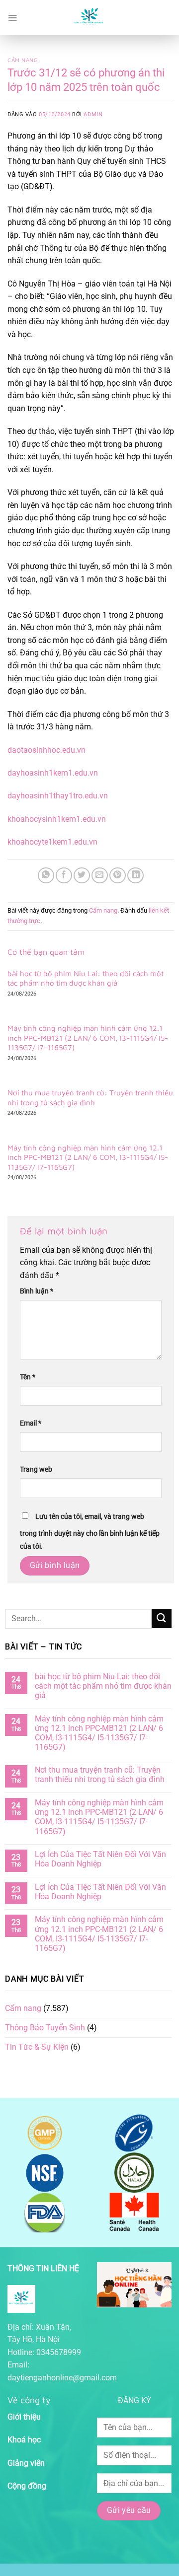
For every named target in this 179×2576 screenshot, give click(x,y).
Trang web (36, 1469)
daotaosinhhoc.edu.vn (46, 750)
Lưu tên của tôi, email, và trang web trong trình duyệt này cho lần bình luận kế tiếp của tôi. (90, 1532)
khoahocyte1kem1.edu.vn (52, 842)
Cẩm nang (23, 60)
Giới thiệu (24, 2417)
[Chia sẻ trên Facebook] (64, 876)
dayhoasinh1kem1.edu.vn (53, 773)
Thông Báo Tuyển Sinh (45, 2028)
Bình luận (37, 1291)
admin (93, 114)
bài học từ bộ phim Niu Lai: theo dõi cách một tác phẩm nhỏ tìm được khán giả (86, 978)
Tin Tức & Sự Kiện (37, 2047)
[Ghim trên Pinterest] (118, 876)
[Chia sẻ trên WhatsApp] (46, 876)
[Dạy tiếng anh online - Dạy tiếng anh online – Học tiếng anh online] (89, 17)
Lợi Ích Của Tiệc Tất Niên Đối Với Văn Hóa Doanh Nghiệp (100, 1859)
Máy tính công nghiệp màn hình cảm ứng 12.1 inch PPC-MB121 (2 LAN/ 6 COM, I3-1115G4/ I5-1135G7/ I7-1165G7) (88, 1038)
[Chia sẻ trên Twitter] (82, 876)
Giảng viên (26, 2463)
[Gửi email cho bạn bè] (100, 876)
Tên (28, 1377)
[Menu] (12, 17)
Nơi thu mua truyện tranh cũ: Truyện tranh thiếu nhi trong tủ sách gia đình (90, 1098)
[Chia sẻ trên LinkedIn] (135, 876)
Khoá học (24, 2440)
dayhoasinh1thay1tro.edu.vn (58, 796)
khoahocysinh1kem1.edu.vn (57, 819)
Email (31, 1423)
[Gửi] (162, 1618)
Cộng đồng (27, 2486)
